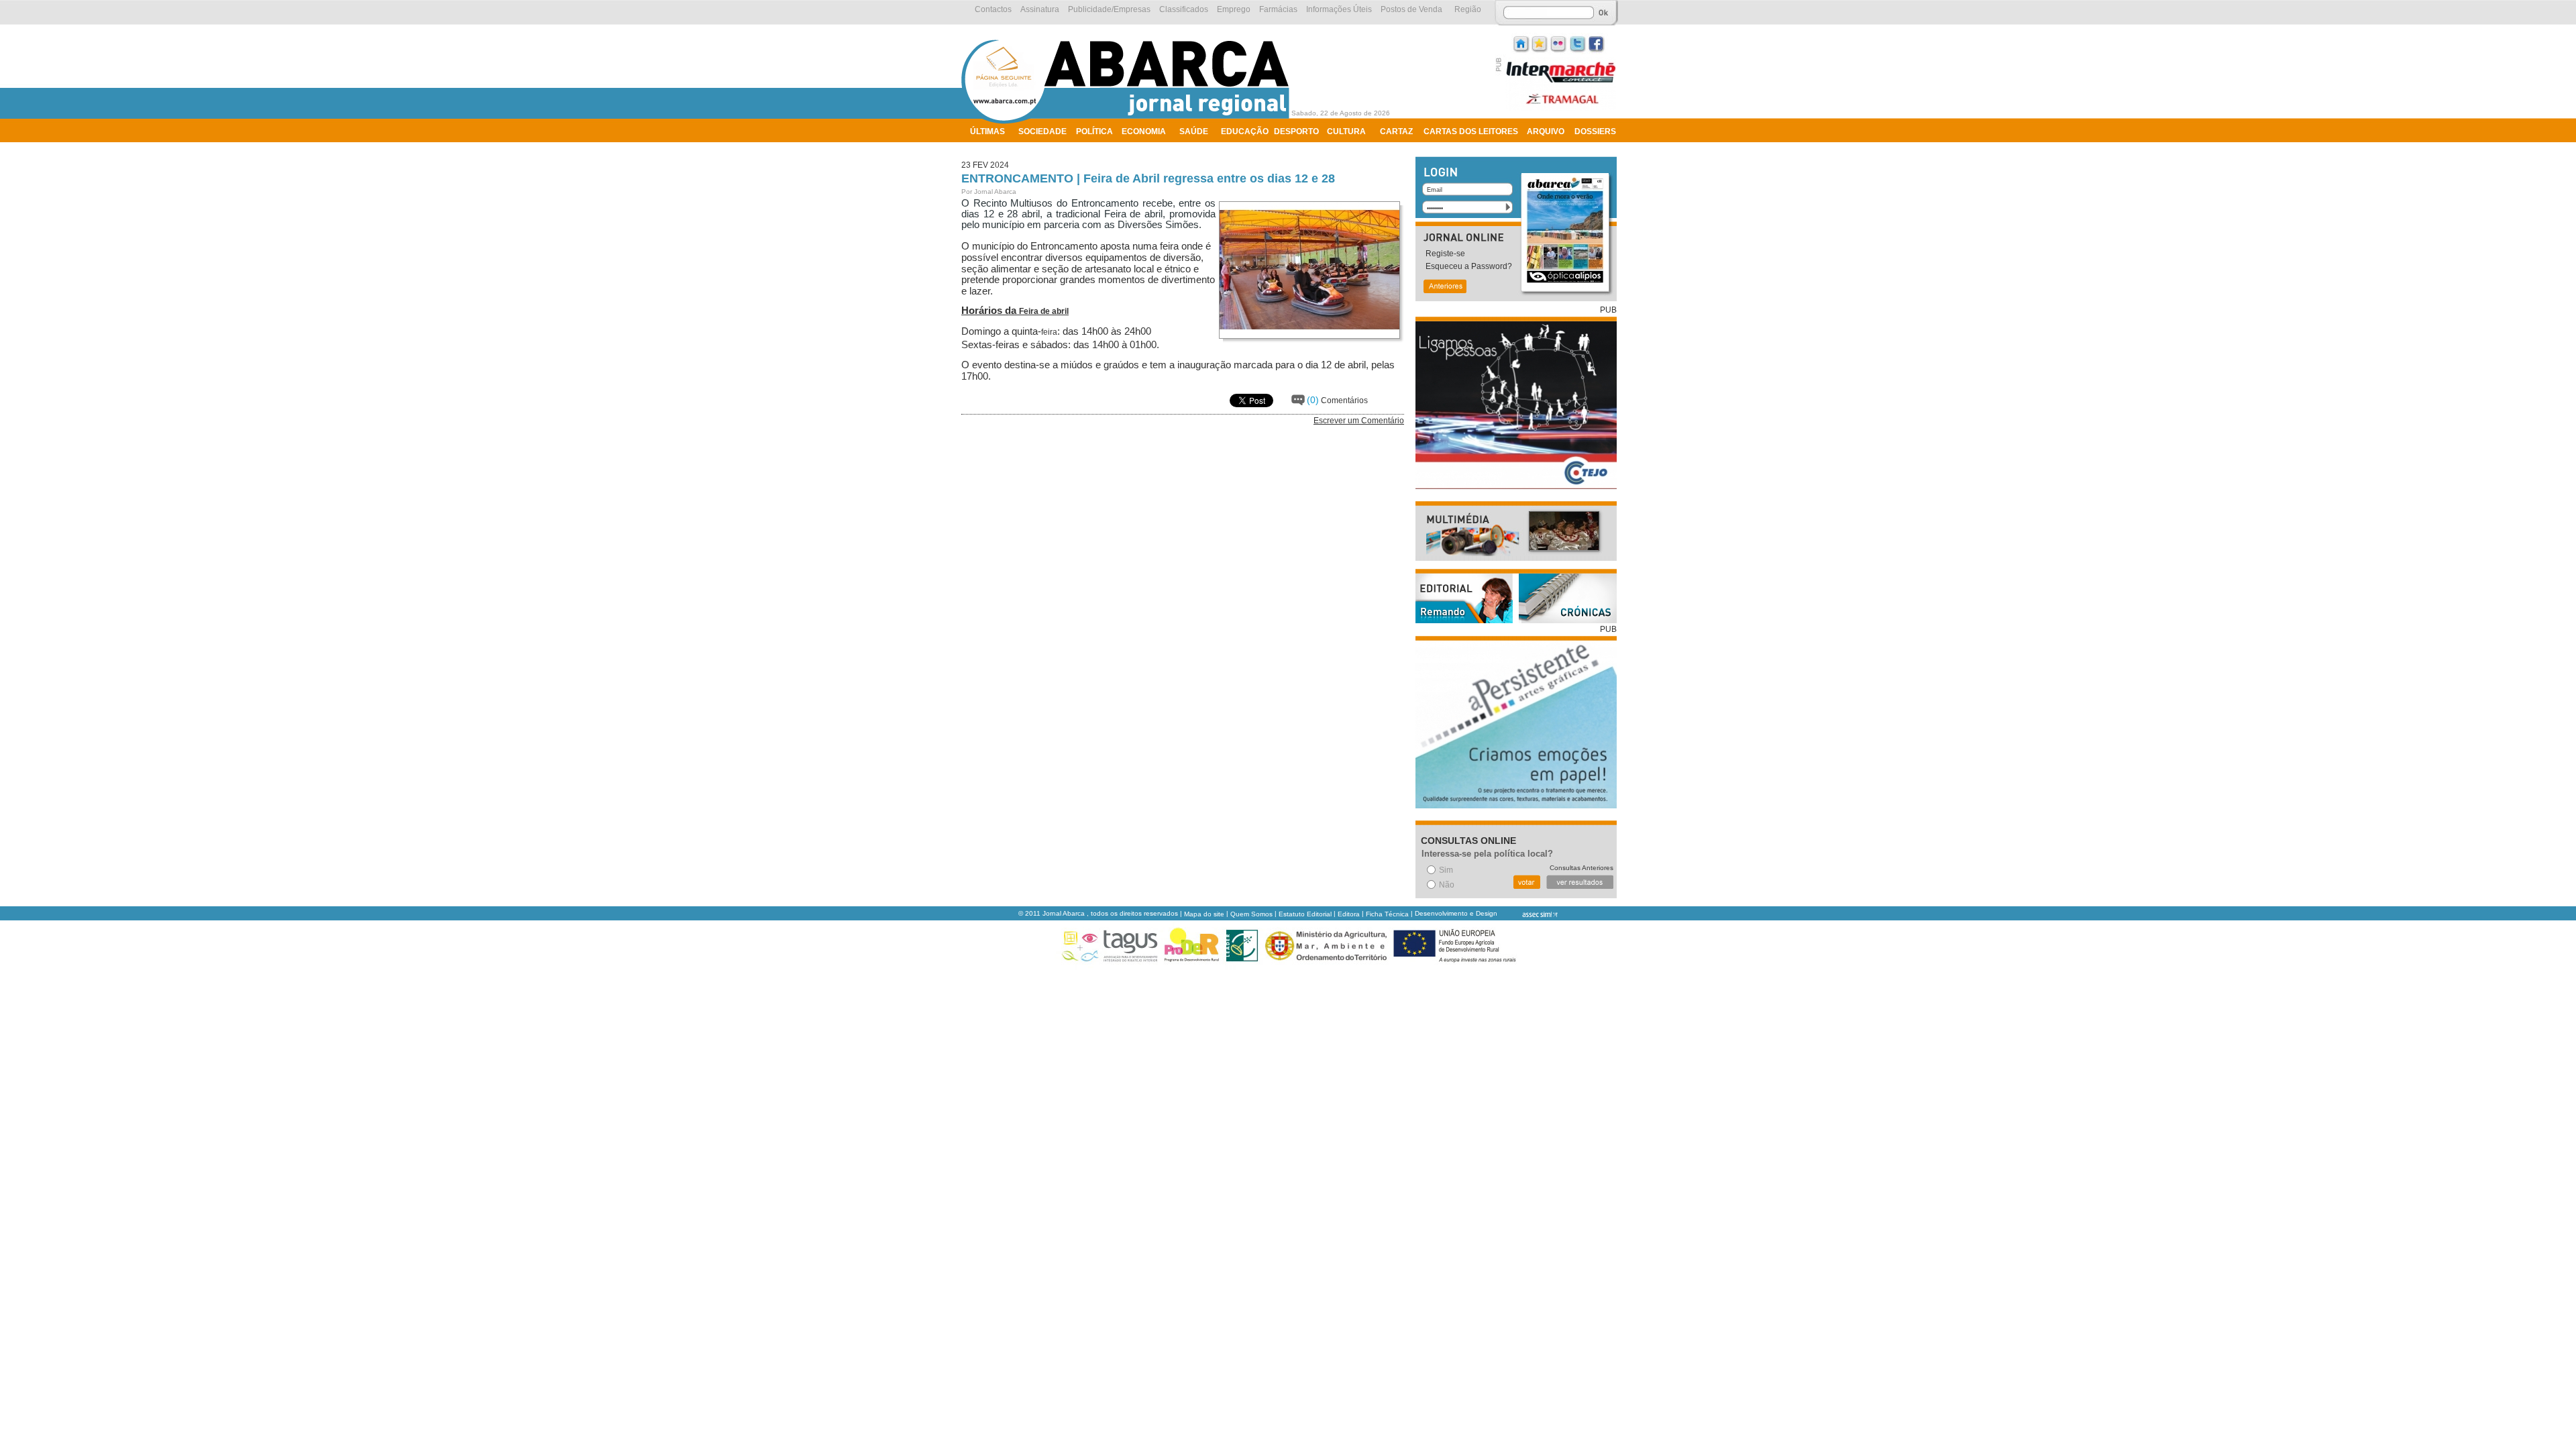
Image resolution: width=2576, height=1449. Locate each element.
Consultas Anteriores (1581, 868)
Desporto (1296, 131)
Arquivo (1546, 131)
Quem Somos (1251, 914)
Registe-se (1445, 254)
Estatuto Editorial (1305, 914)
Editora (1349, 914)
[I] (1521, 43)
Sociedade (1042, 131)
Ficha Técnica (1387, 914)
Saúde (1194, 131)
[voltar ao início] (1129, 122)
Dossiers (1595, 131)
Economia (1144, 131)
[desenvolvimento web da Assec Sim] (1528, 914)
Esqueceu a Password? (1469, 266)
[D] (1540, 43)
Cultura (1346, 131)
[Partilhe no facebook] (1597, 43)
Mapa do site (1204, 914)
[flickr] (1559, 43)
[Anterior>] (1444, 287)
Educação (1245, 131)
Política (1094, 131)
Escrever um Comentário (1359, 421)
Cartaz (1396, 131)
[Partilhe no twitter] (1578, 43)
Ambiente (991, 149)
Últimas (987, 131)
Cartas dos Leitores (1471, 131)
